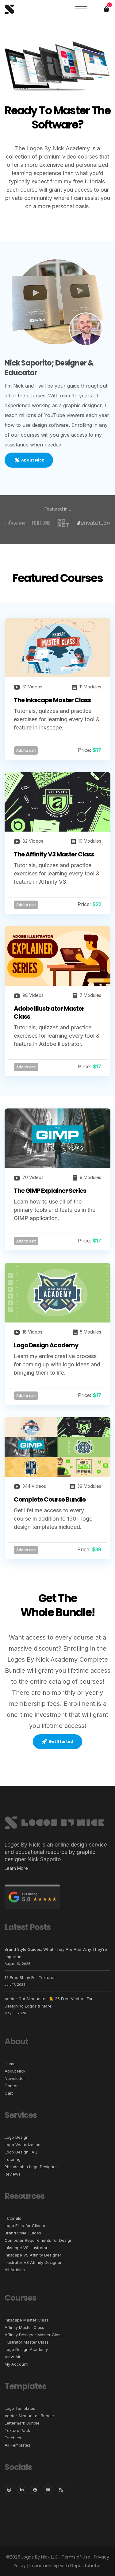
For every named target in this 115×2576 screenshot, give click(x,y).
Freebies (13, 2438)
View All (12, 2357)
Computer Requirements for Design (38, 2240)
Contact (12, 2086)
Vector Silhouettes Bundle (29, 2416)
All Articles (15, 2270)
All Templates (17, 2445)
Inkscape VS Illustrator (26, 2248)
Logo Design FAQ (21, 2152)
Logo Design (17, 2137)
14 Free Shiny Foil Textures (30, 1977)
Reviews (13, 2174)
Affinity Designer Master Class (34, 2335)
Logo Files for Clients (25, 2226)
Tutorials (13, 2218)
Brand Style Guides (23, 2233)
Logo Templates (20, 2408)
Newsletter (15, 2078)
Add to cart (26, 750)
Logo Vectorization (23, 2145)
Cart (9, 2093)
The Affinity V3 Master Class (54, 854)
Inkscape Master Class (27, 2320)
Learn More (16, 1868)
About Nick (15, 2071)
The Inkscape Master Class (52, 700)
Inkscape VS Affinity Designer (33, 2255)
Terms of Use (76, 2557)
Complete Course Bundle (50, 1499)
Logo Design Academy (46, 1345)
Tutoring (13, 2159)
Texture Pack (17, 2430)
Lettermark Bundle (22, 2423)
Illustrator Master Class (27, 2342)
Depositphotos (86, 2566)
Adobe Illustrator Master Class (49, 1012)
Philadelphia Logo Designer (31, 2167)
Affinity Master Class (24, 2327)
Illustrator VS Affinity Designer (33, 2262)
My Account (16, 2364)
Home (10, 2064)
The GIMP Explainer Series (50, 1191)
